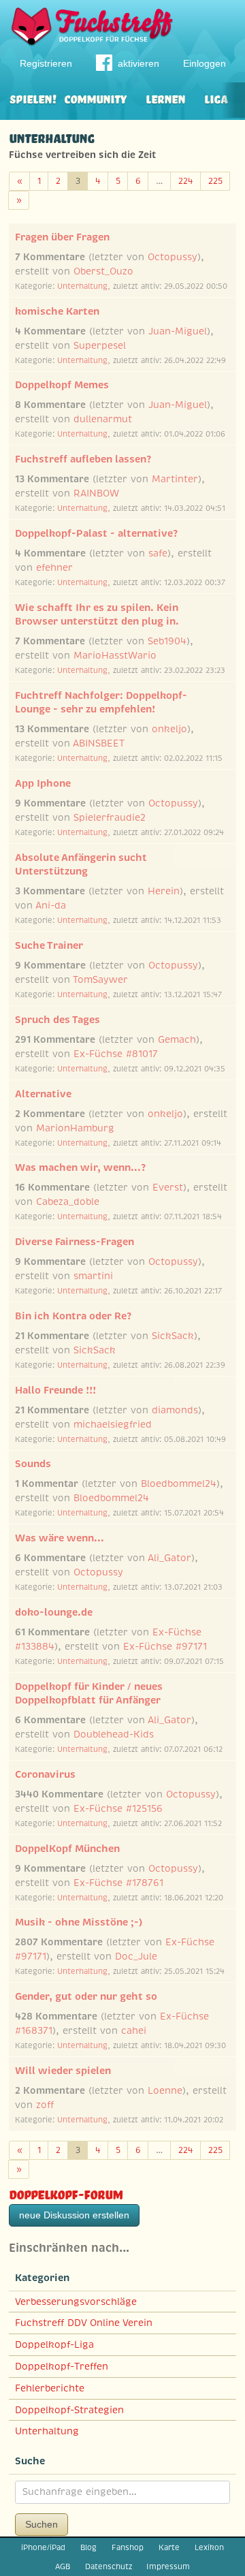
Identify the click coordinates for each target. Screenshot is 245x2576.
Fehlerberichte (50, 2388)
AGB (63, 2566)
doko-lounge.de (54, 1612)
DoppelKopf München (67, 1849)
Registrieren (46, 63)
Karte (169, 2547)
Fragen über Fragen (62, 237)
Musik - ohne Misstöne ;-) (79, 1922)
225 (215, 181)
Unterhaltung (82, 286)
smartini (93, 1276)
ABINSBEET (99, 743)
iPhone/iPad (43, 2547)
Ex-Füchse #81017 (116, 1054)
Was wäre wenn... (60, 1538)
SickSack (173, 1336)
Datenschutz (109, 2566)
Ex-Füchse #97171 (165, 1646)
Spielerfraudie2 (110, 817)
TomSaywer (100, 979)
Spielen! (33, 98)
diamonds (175, 1410)
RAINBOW (96, 493)
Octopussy (173, 257)
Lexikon (209, 2547)
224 (186, 181)
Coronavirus (45, 1774)
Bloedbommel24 (179, 1483)
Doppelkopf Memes (62, 385)
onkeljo (169, 729)
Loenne (165, 2090)
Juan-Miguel (178, 331)
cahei (134, 2030)
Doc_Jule (136, 1956)
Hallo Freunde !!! (55, 1390)
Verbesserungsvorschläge (76, 2302)
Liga (216, 98)
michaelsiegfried (113, 1424)
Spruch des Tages (58, 1020)
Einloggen (205, 63)
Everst (168, 1187)
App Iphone (43, 783)
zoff (45, 2105)
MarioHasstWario (115, 655)
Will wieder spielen (63, 2071)
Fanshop (128, 2547)
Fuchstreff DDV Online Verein (84, 2323)
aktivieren (138, 63)
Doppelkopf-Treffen (62, 2366)
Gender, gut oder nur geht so (86, 1996)
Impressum (168, 2566)
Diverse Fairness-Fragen (75, 1242)
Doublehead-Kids (114, 1734)
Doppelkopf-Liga (54, 2344)
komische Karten (57, 311)
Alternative (43, 1094)
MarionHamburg (75, 1128)
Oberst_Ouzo (103, 271)
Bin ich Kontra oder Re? (73, 1316)
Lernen (165, 98)
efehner (54, 567)
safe (158, 553)
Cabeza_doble (68, 1201)
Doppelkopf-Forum (66, 2193)
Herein (164, 891)
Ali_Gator (169, 1558)
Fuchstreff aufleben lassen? (83, 459)
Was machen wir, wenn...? (80, 1167)
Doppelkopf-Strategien (69, 2410)
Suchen (42, 2524)
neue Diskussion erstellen (74, 2215)
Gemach (177, 1039)
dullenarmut (103, 419)
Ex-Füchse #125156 (118, 1808)
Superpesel (100, 345)
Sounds (33, 1464)
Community (95, 98)
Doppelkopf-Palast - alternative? (96, 533)
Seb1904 (167, 641)
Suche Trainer (49, 945)
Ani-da (51, 905)
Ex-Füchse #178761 (118, 1883)
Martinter (175, 479)
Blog (88, 2547)
